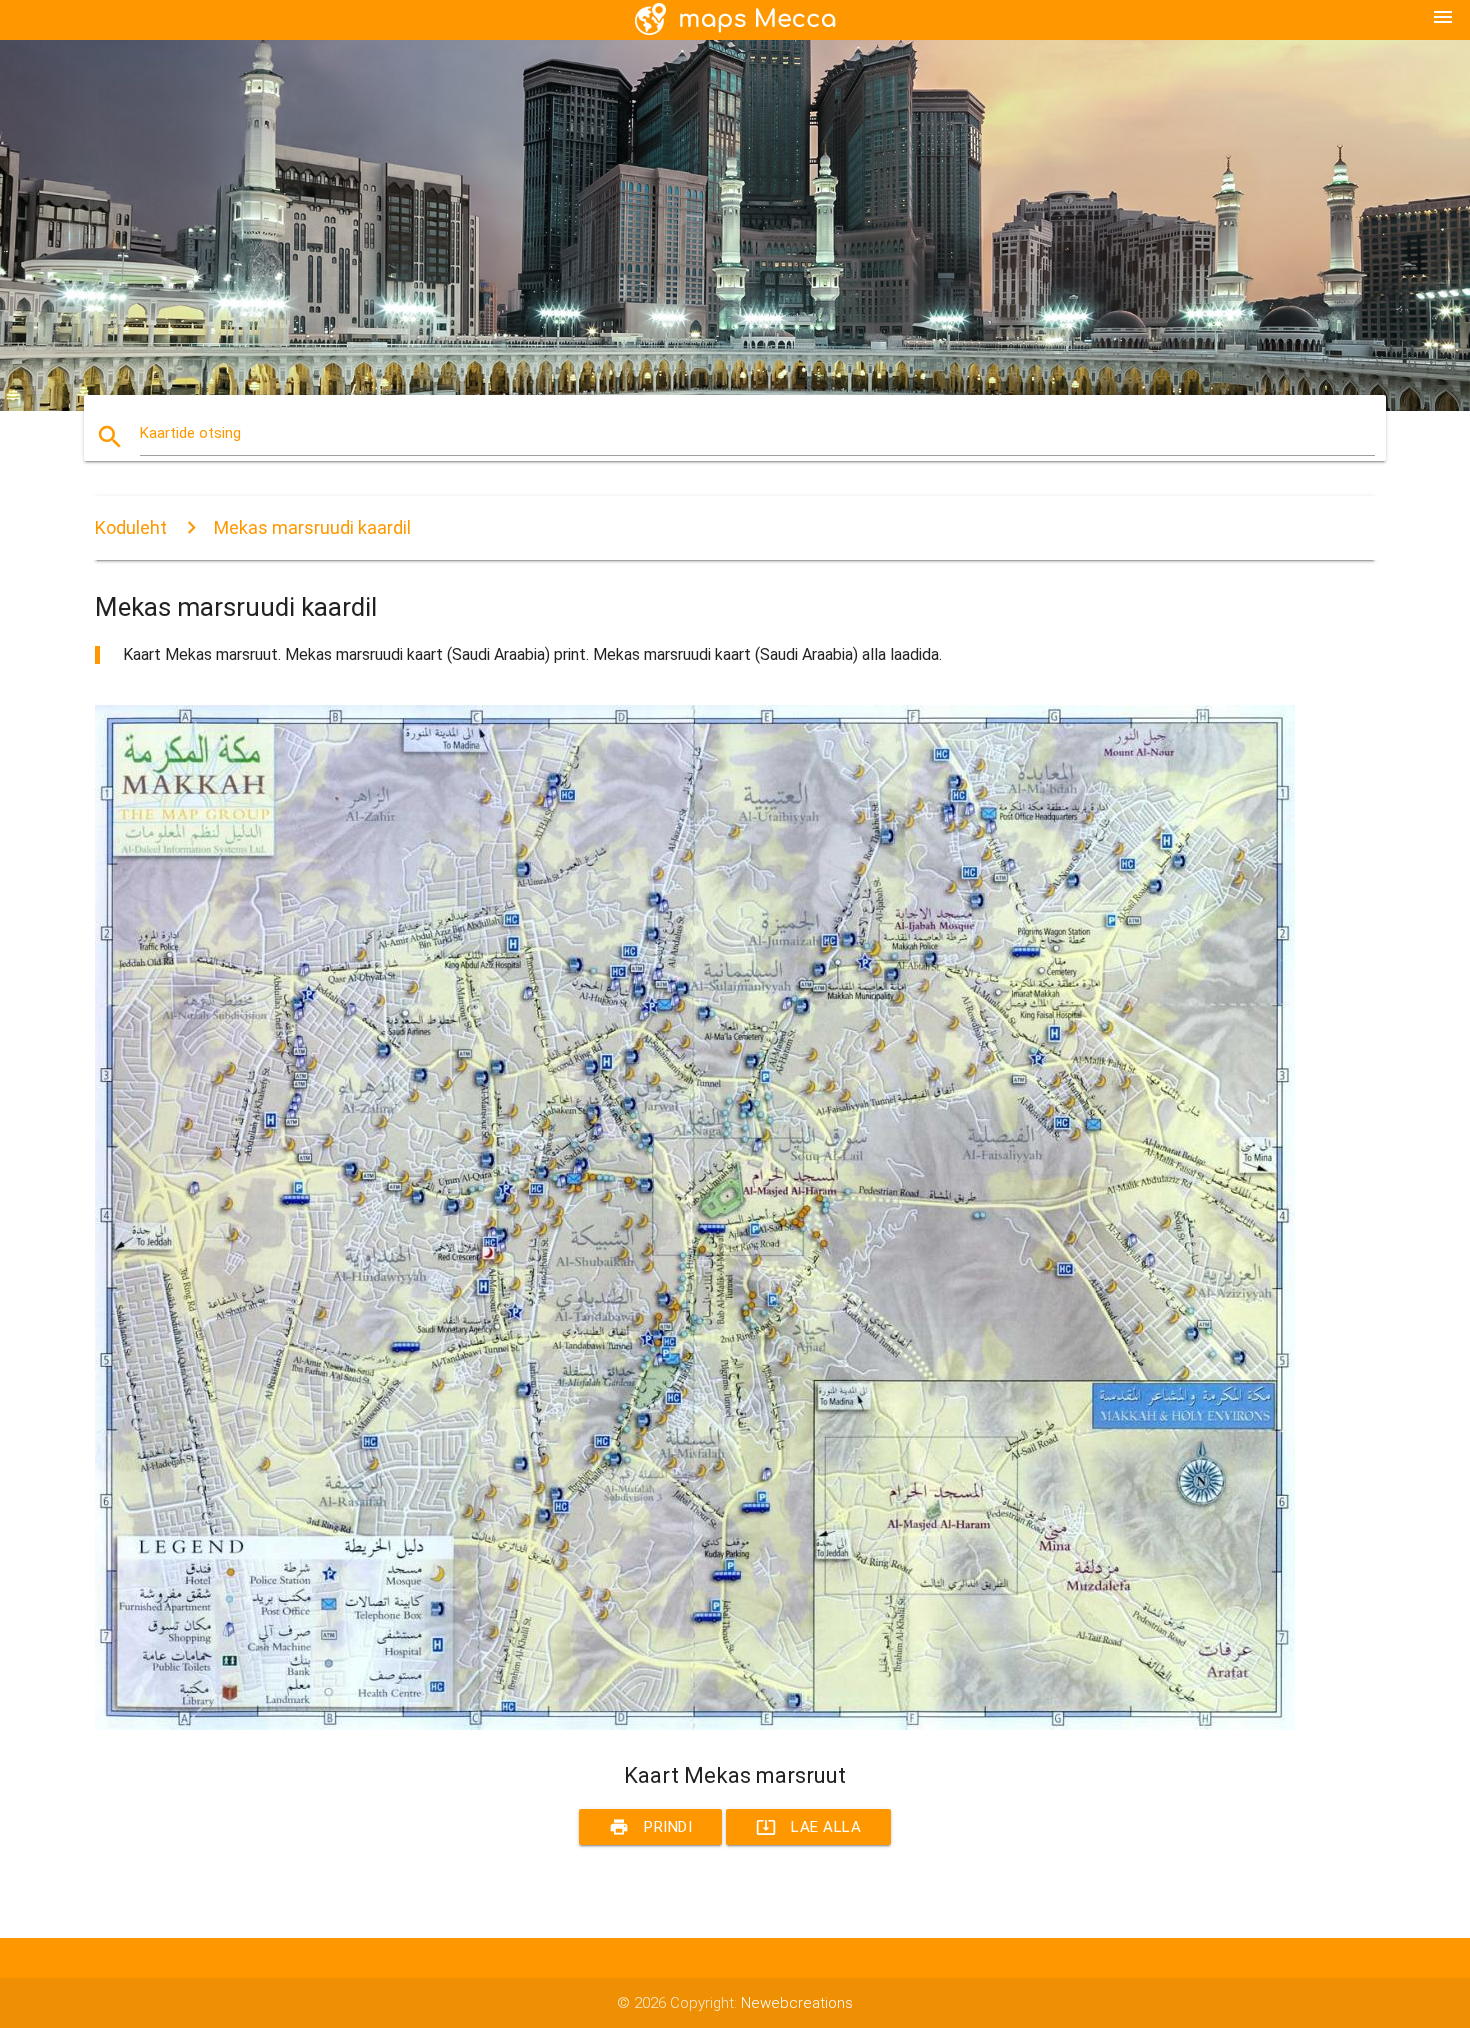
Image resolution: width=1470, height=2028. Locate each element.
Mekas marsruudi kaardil (312, 527)
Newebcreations (797, 2003)
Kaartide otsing (190, 433)
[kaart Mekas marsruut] (695, 1725)
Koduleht (131, 527)
